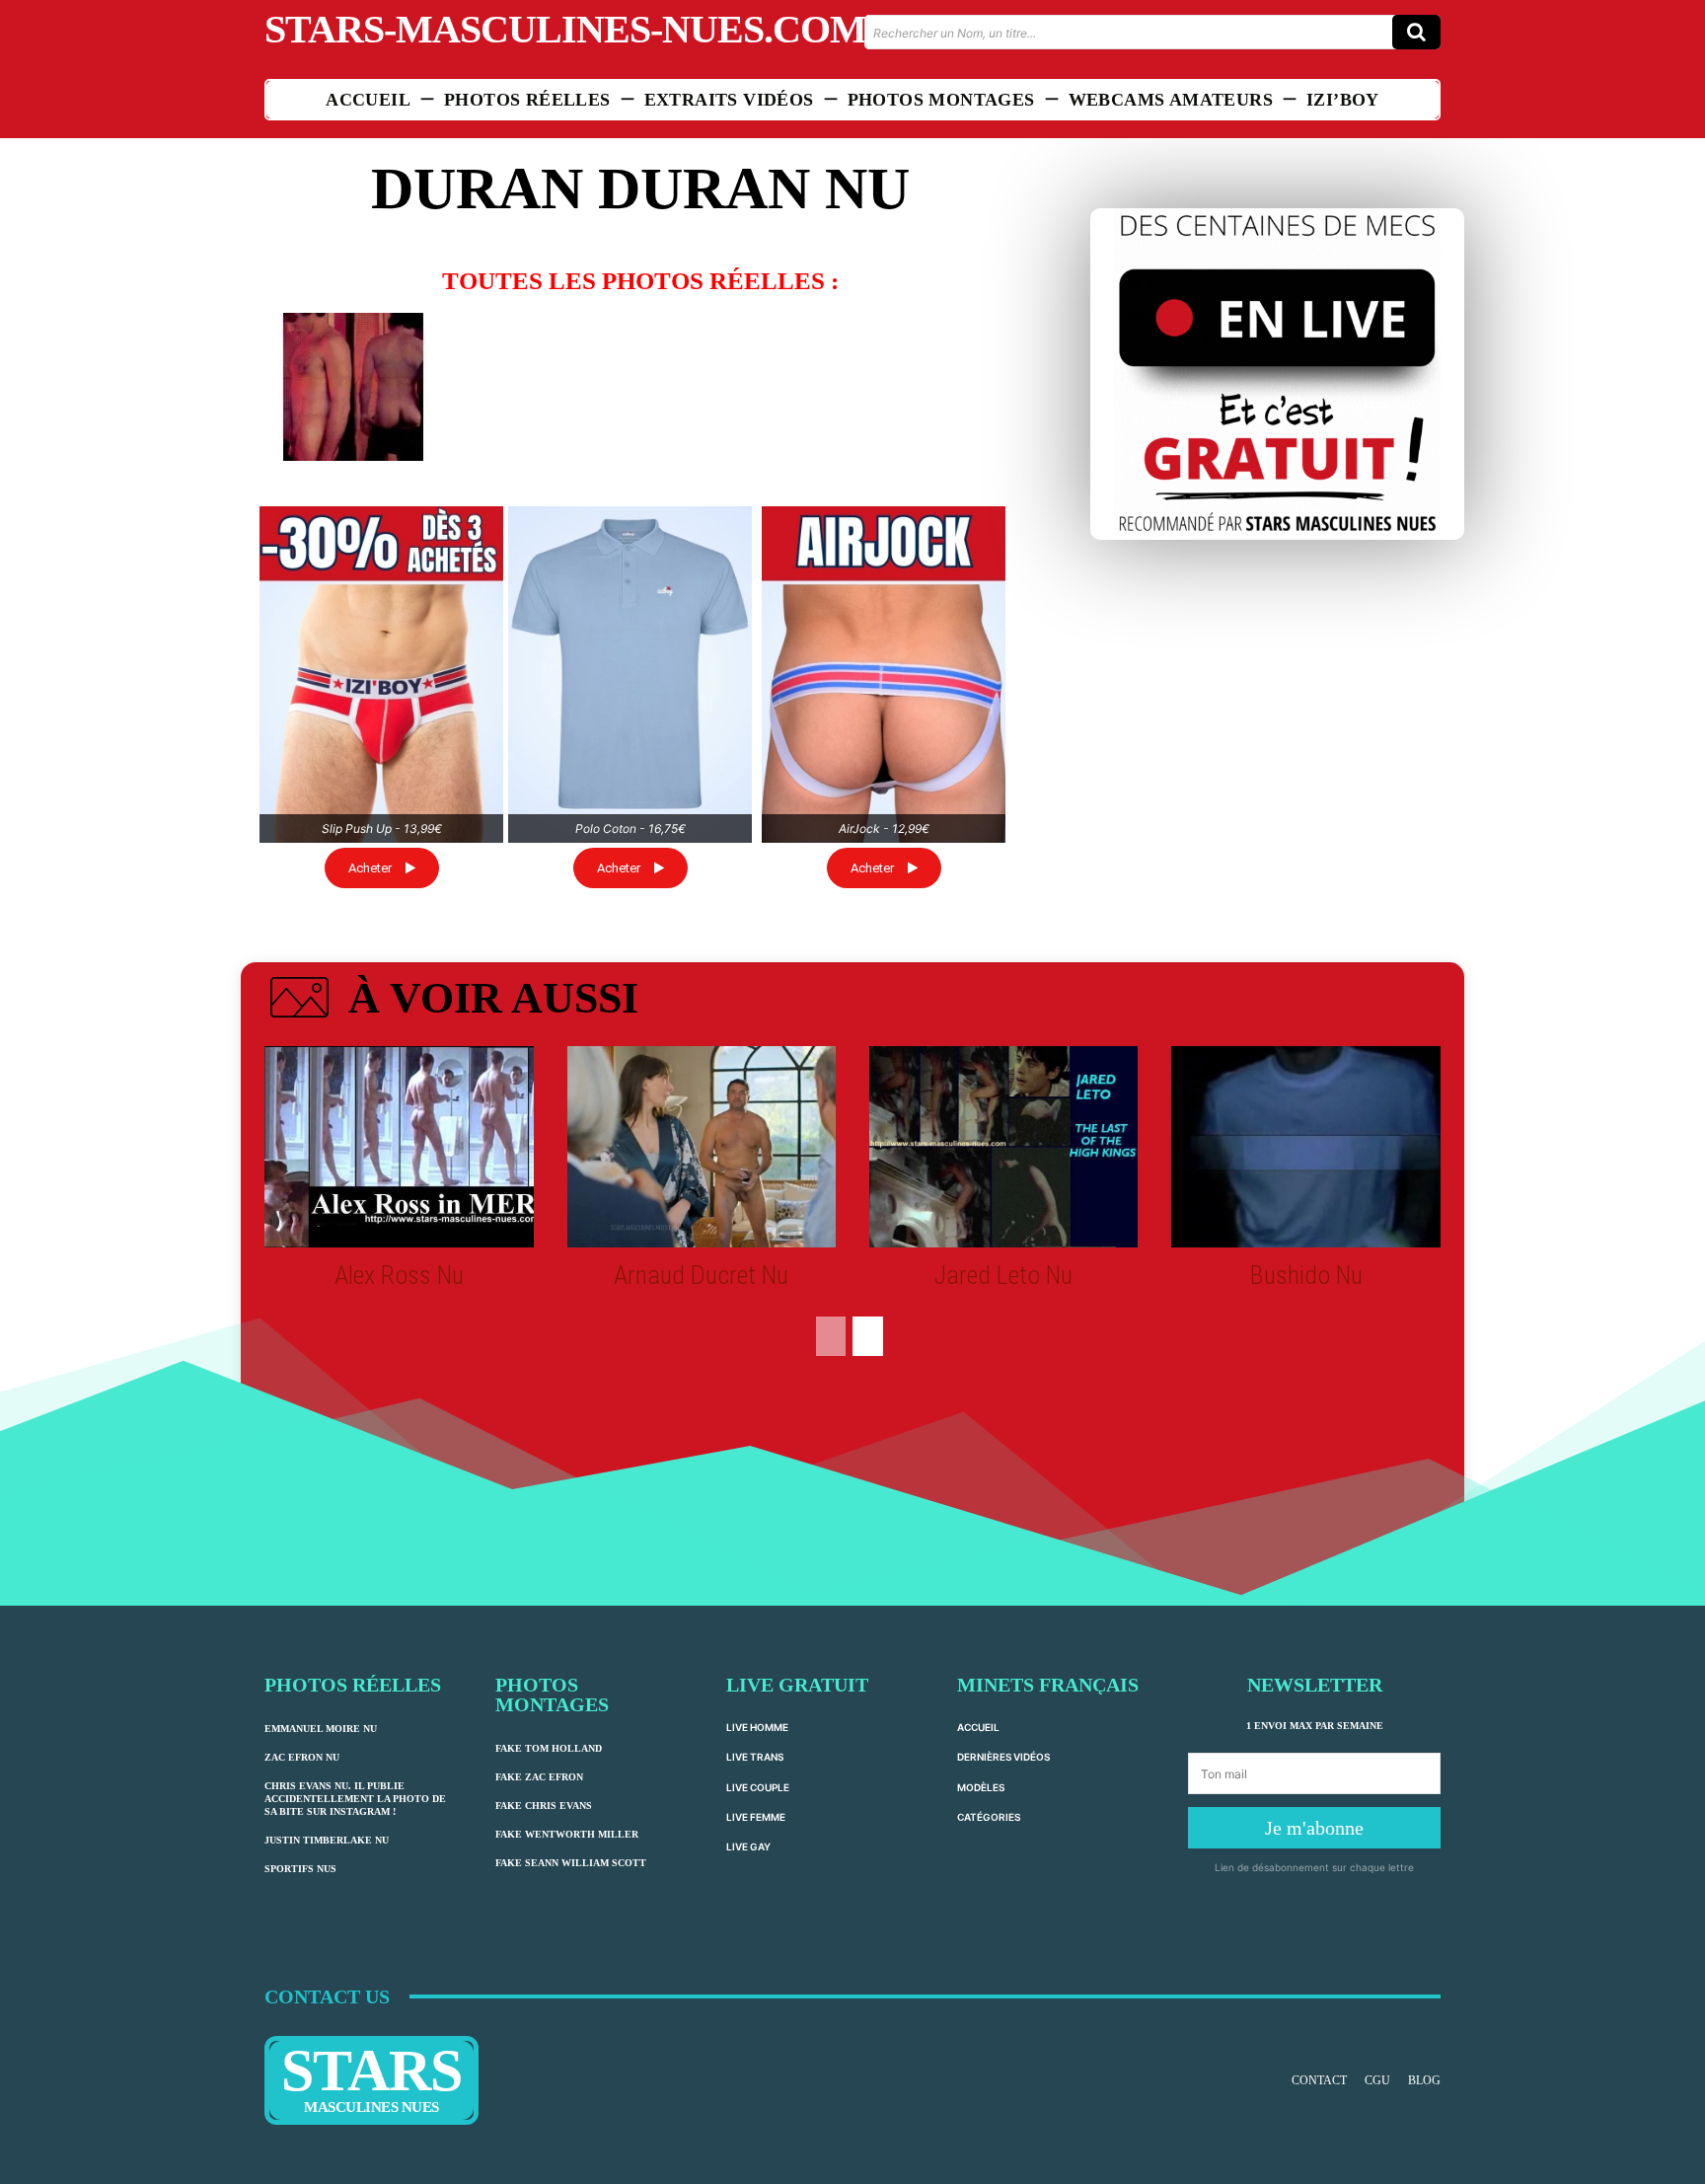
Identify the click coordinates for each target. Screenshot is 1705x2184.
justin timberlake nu (327, 1840)
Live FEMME (756, 1817)
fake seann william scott (571, 1863)
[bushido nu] (1305, 1147)
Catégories (989, 1817)
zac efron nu (302, 1757)
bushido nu (1306, 1275)
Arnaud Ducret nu (701, 1275)
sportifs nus (300, 1869)
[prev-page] (831, 1336)
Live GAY (748, 1846)
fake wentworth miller (567, 1834)
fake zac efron (539, 1777)
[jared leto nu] (1003, 1147)
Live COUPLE (758, 1787)
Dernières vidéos (1003, 1757)
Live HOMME (757, 1727)
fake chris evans (544, 1806)
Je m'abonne (1314, 1828)
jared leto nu (1003, 1275)
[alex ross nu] (399, 1147)
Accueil (978, 1727)
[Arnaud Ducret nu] (702, 1147)
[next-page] (868, 1336)
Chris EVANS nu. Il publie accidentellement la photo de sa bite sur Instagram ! (355, 1799)
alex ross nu (399, 1275)
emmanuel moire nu (321, 1729)
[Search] (1416, 32)
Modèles (981, 1787)
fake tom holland (549, 1748)
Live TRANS (755, 1757)
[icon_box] (451, 1002)
